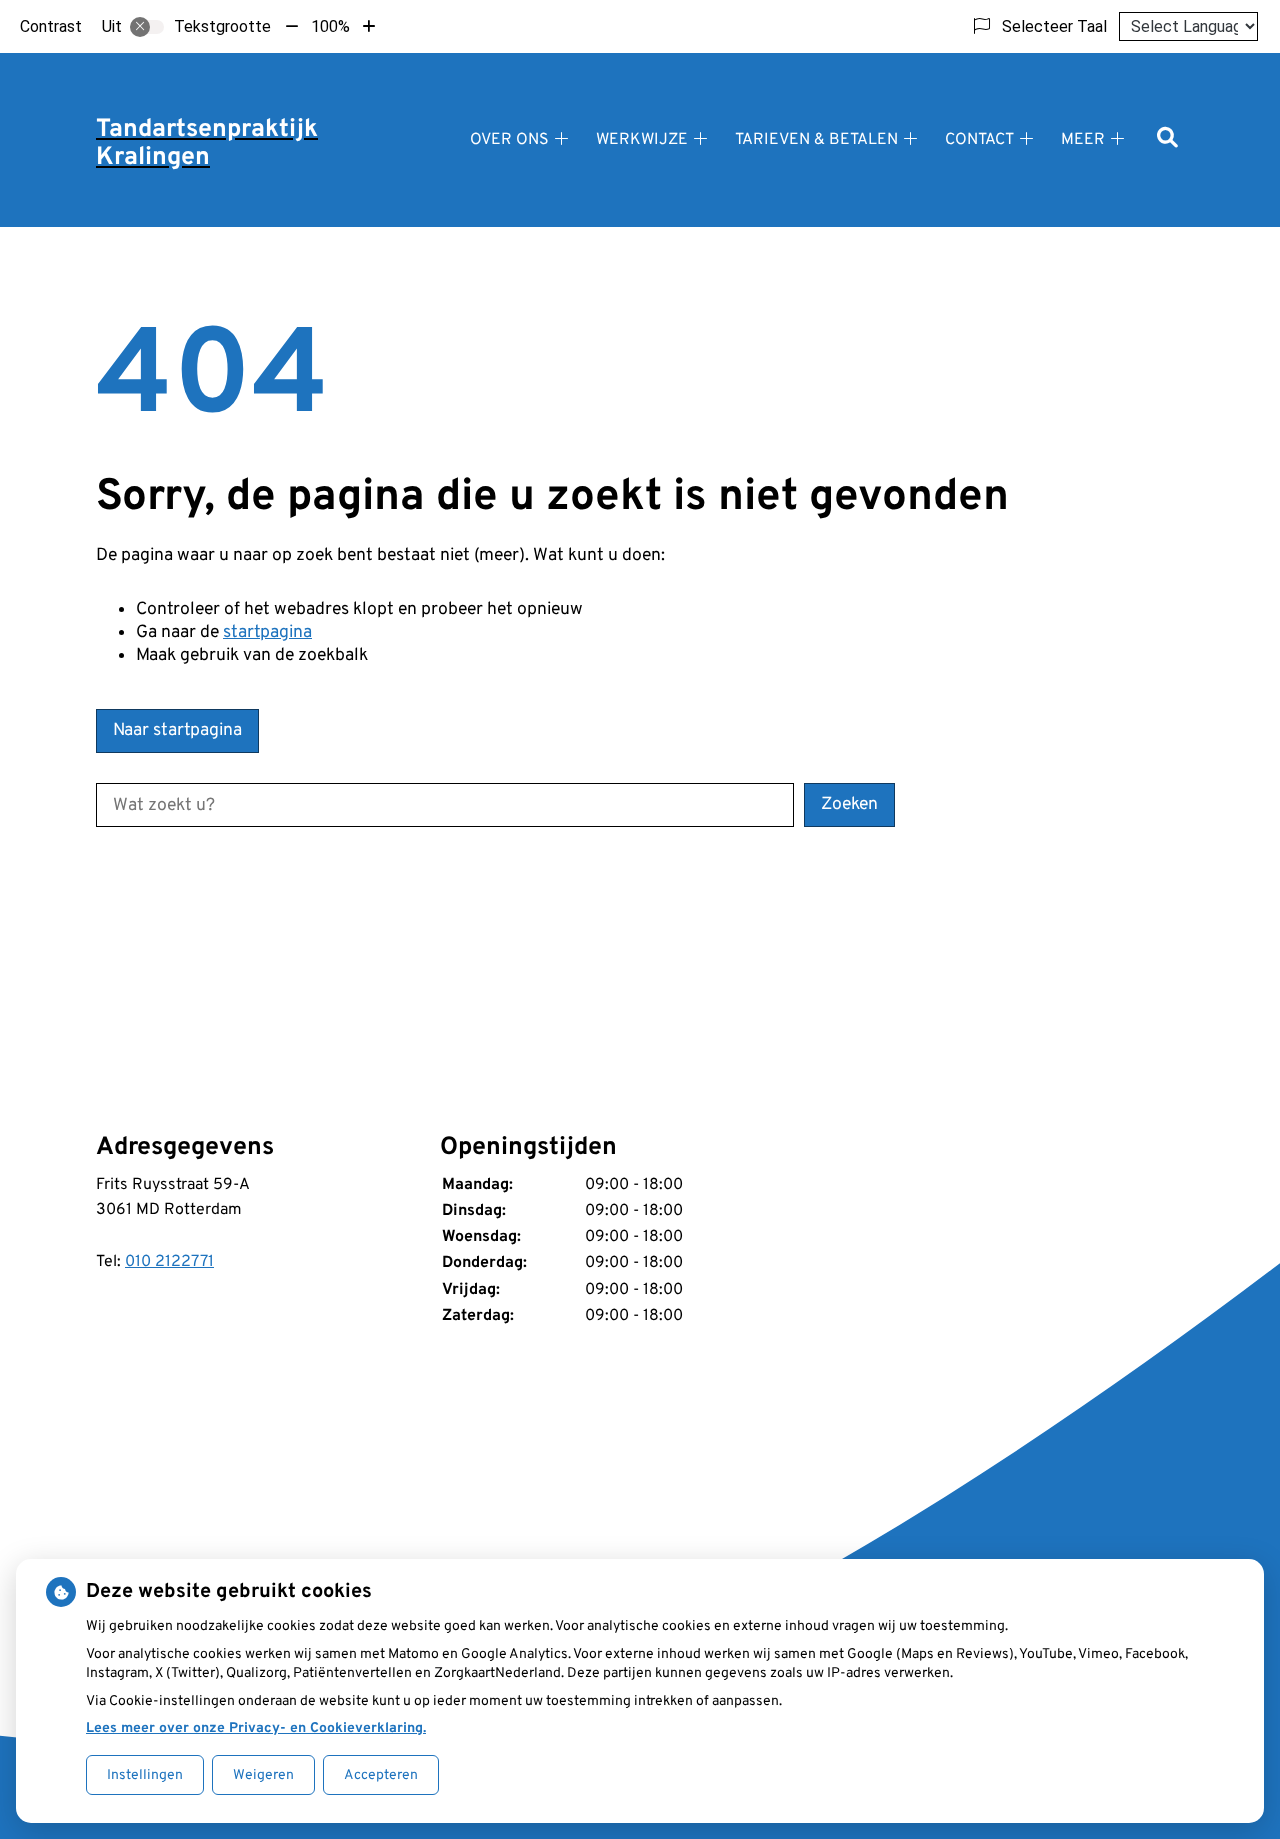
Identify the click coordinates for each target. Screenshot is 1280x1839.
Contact (979, 140)
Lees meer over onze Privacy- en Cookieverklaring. (256, 1728)
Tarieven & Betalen (816, 140)
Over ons (509, 140)
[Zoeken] (1167, 139)
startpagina (267, 632)
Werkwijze (642, 140)
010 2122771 (169, 1262)
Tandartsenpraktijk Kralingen (207, 144)
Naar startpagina (177, 730)
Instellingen (145, 1775)
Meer (1083, 140)
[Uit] (147, 27)
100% (330, 26)
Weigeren (263, 1775)
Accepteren (381, 1775)
